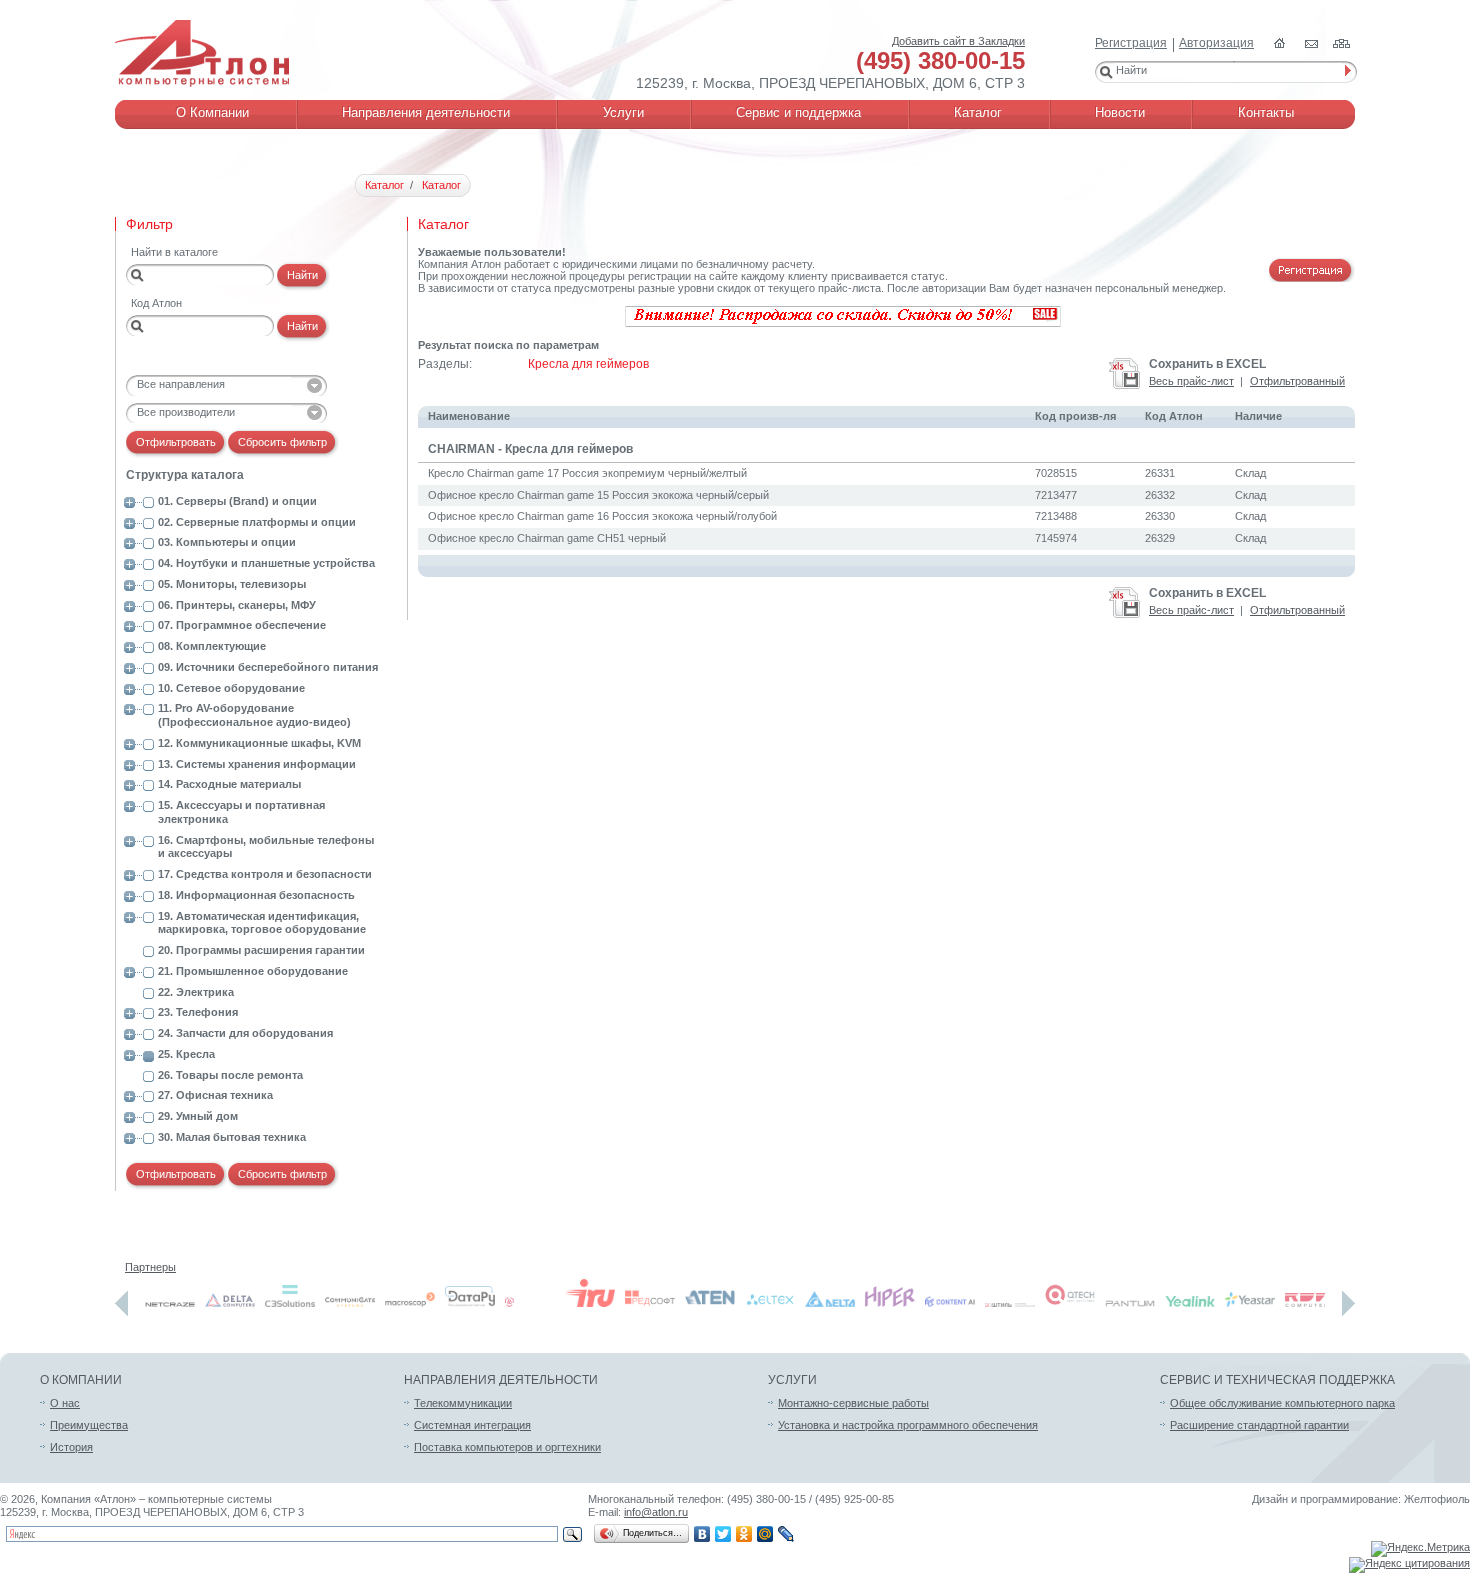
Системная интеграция (472, 1425)
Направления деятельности (501, 1380)
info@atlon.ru (656, 1512)
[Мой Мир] (765, 1534)
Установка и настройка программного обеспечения (908, 1425)
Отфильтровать (176, 442)
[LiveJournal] (786, 1534)
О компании (81, 1380)
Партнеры (150, 1267)
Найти (302, 275)
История (71, 1447)
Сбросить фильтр (282, 442)
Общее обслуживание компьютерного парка (1282, 1403)
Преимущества (89, 1425)
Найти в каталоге (174, 252)
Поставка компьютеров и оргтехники (507, 1447)
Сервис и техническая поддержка (1277, 1380)
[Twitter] (723, 1534)
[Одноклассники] (744, 1534)
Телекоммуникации (463, 1403)
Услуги (792, 1380)
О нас (65, 1403)
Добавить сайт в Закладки (958, 41)
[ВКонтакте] (702, 1534)
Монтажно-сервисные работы (853, 1403)
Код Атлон (156, 303)
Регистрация (1131, 43)
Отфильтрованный (1297, 381)
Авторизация (1216, 43)
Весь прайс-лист (1191, 381)
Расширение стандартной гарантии (1259, 1425)
